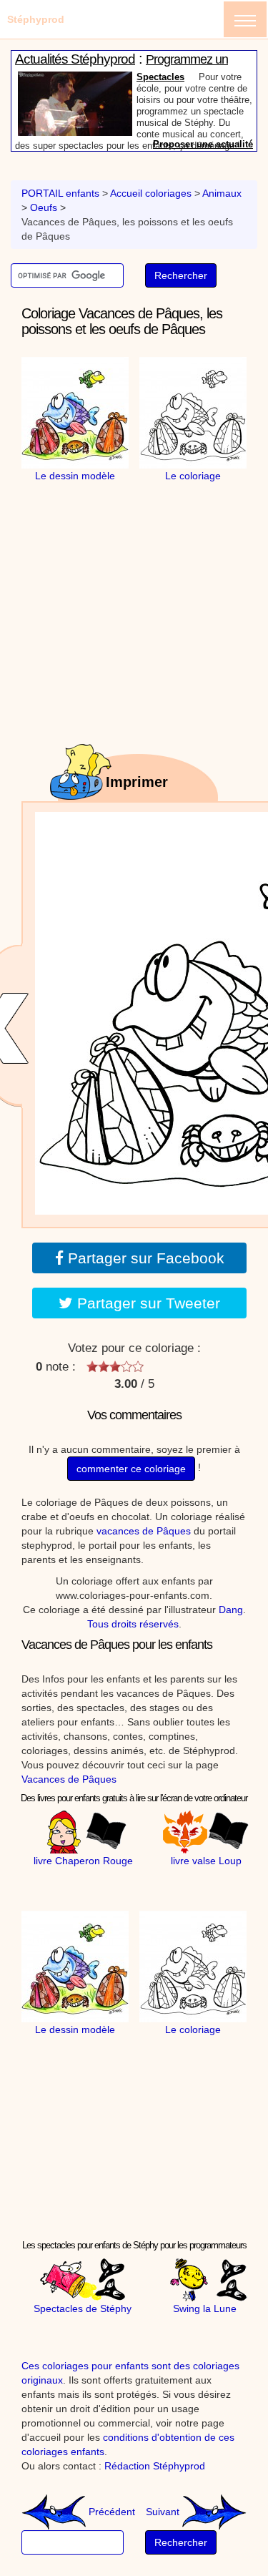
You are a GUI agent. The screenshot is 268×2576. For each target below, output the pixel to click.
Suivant (164, 2512)
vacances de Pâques (144, 1531)
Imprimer (137, 782)
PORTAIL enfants (60, 193)
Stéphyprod (36, 19)
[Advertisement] (147, 572)
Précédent (110, 2512)
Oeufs (44, 207)
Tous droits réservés (133, 1624)
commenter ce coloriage (131, 1469)
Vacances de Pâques (69, 1779)
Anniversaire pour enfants (194, 81)
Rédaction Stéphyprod (155, 2466)
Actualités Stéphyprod (75, 63)
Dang (231, 1610)
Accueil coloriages (151, 193)
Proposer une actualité (203, 148)
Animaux (222, 193)
